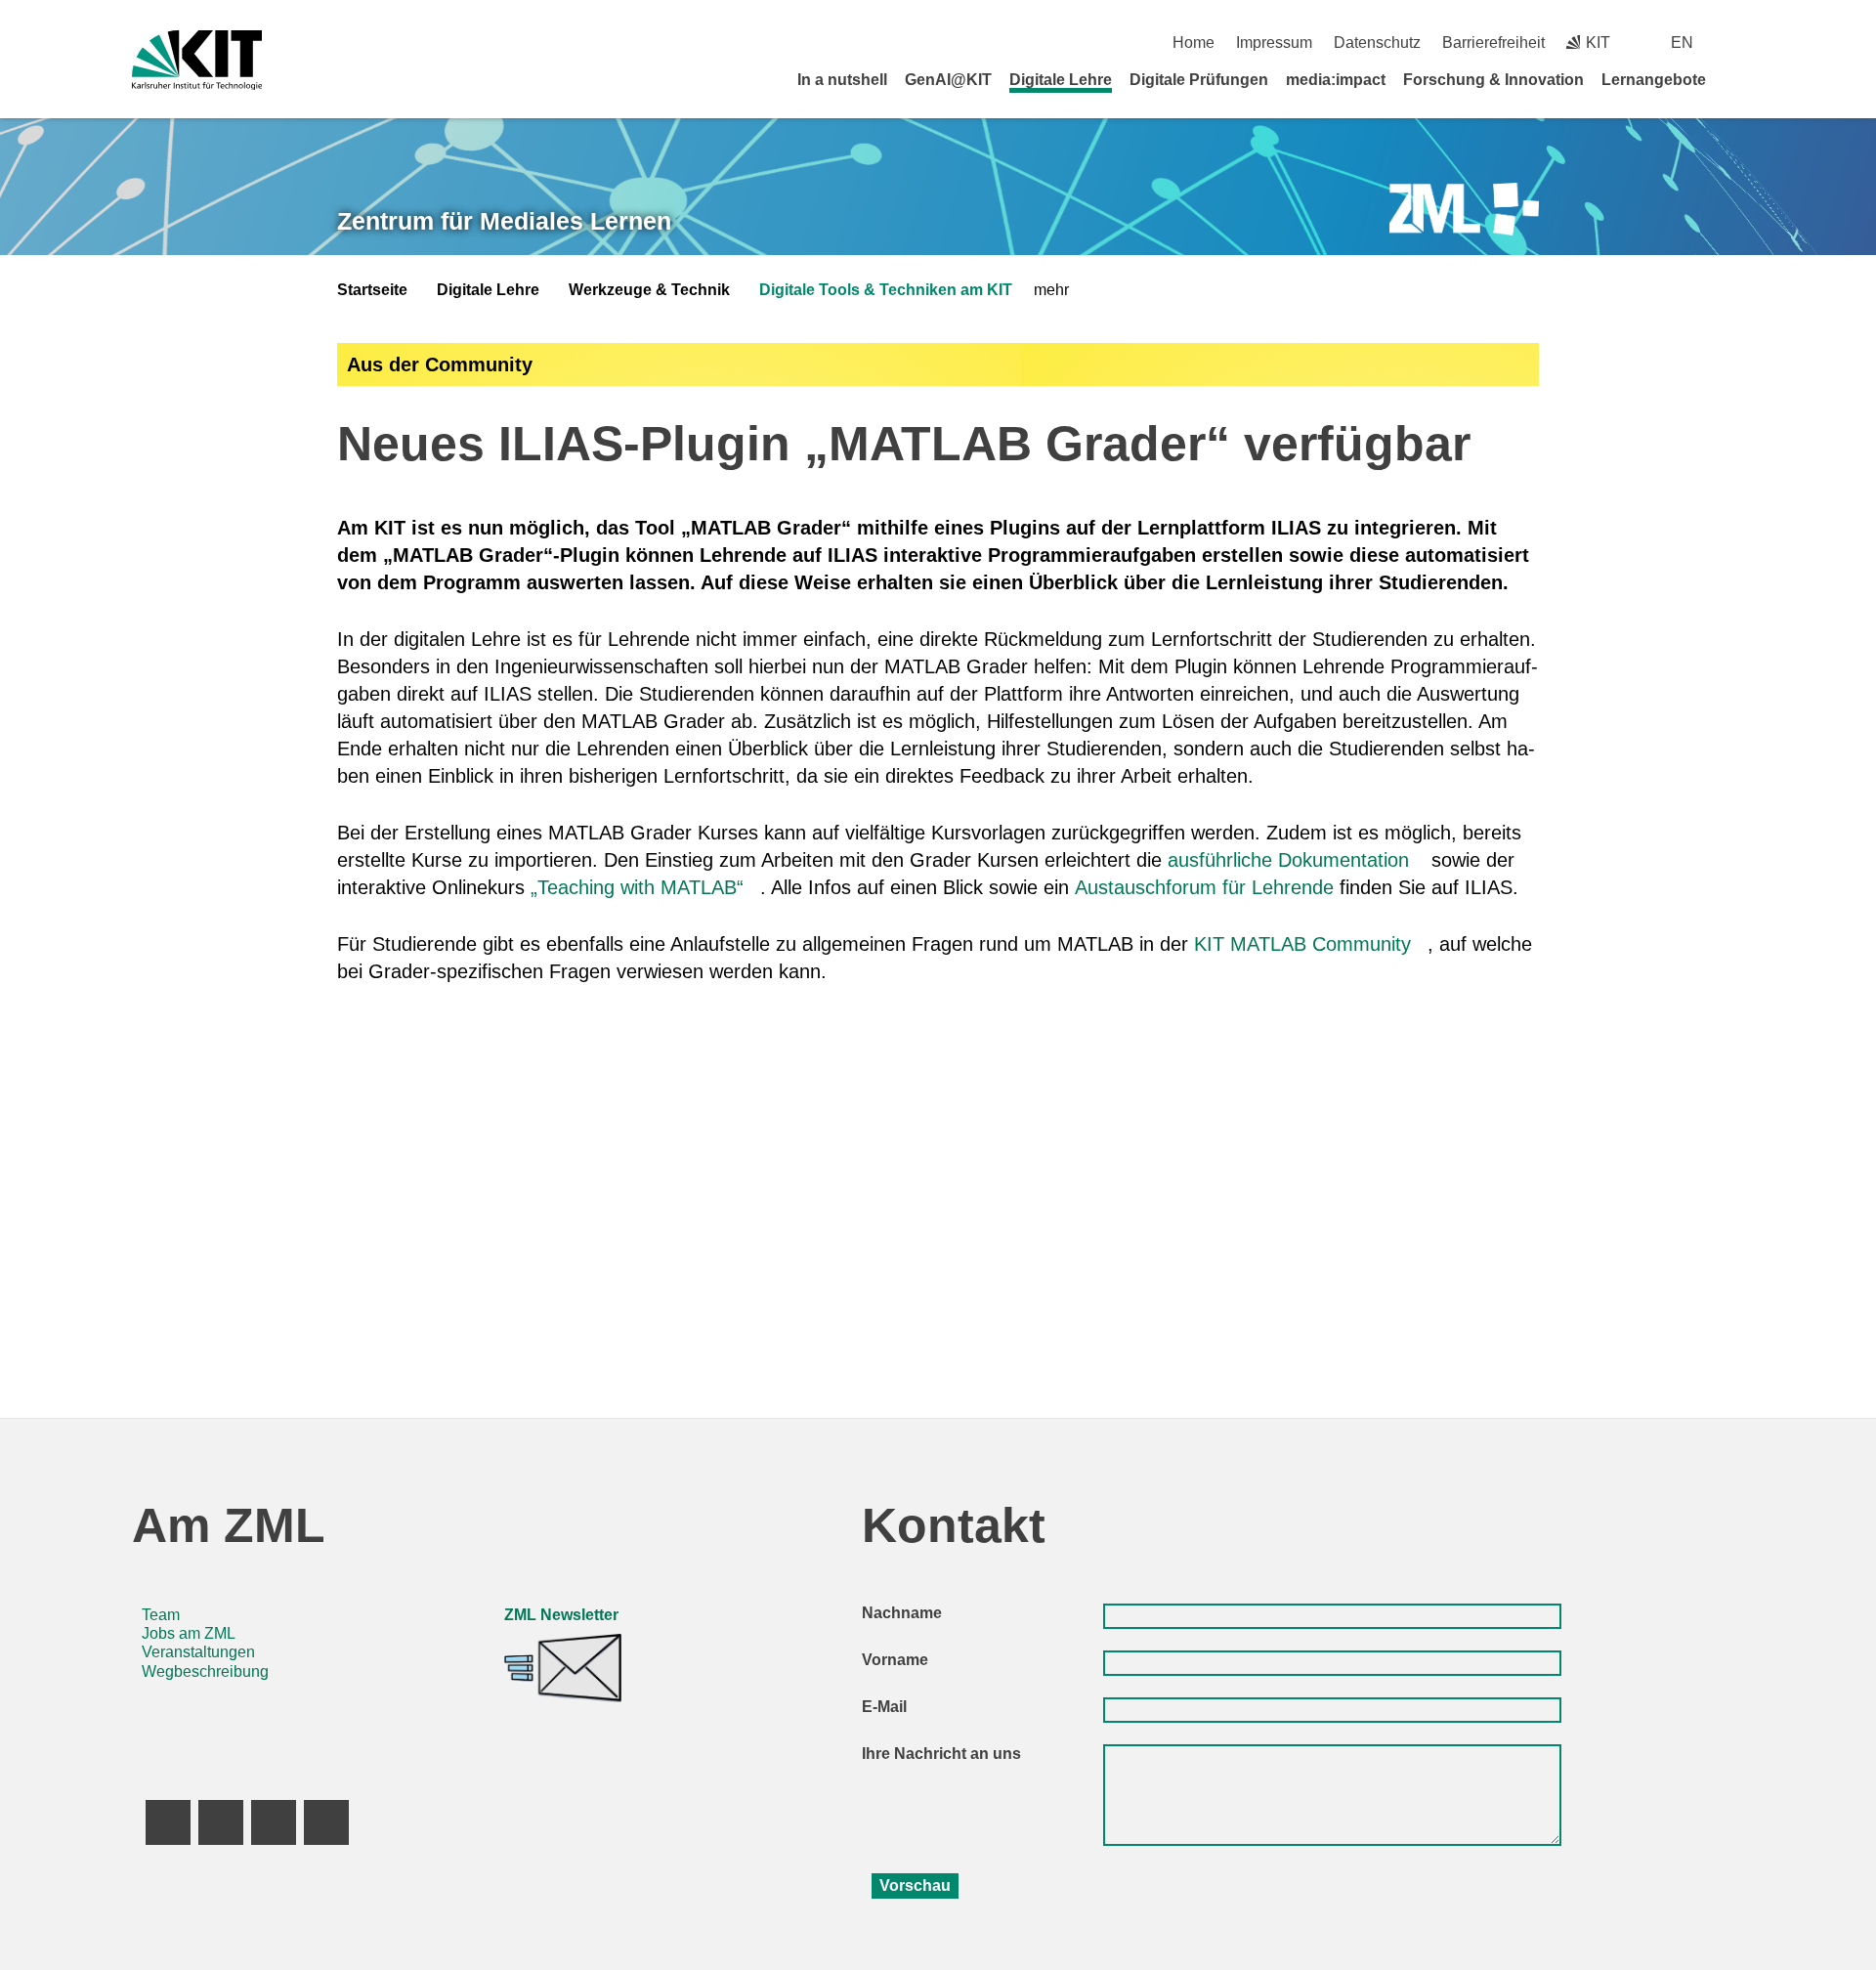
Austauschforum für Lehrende (1204, 887)
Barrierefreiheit (1493, 43)
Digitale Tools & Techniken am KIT (886, 290)
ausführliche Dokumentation (1288, 860)
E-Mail (884, 1707)
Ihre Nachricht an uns (941, 1754)
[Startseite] (1737, 79)
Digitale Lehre (1061, 80)
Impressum (1274, 43)
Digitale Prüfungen (1199, 80)
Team (161, 1615)
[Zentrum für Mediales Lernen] (1464, 210)
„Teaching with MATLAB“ (637, 887)
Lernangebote (1654, 80)
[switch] (1737, 43)
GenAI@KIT (948, 80)
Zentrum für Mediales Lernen (504, 221)
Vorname (895, 1660)
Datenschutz (1377, 43)
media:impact (1336, 80)
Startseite (372, 290)
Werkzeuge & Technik (649, 290)
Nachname (902, 1613)
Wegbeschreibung (205, 1671)
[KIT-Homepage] (197, 60)
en (1682, 43)
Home (1194, 43)
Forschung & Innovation (1493, 80)
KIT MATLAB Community (1302, 944)
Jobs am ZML (189, 1633)
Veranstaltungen (198, 1652)
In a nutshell (842, 80)
